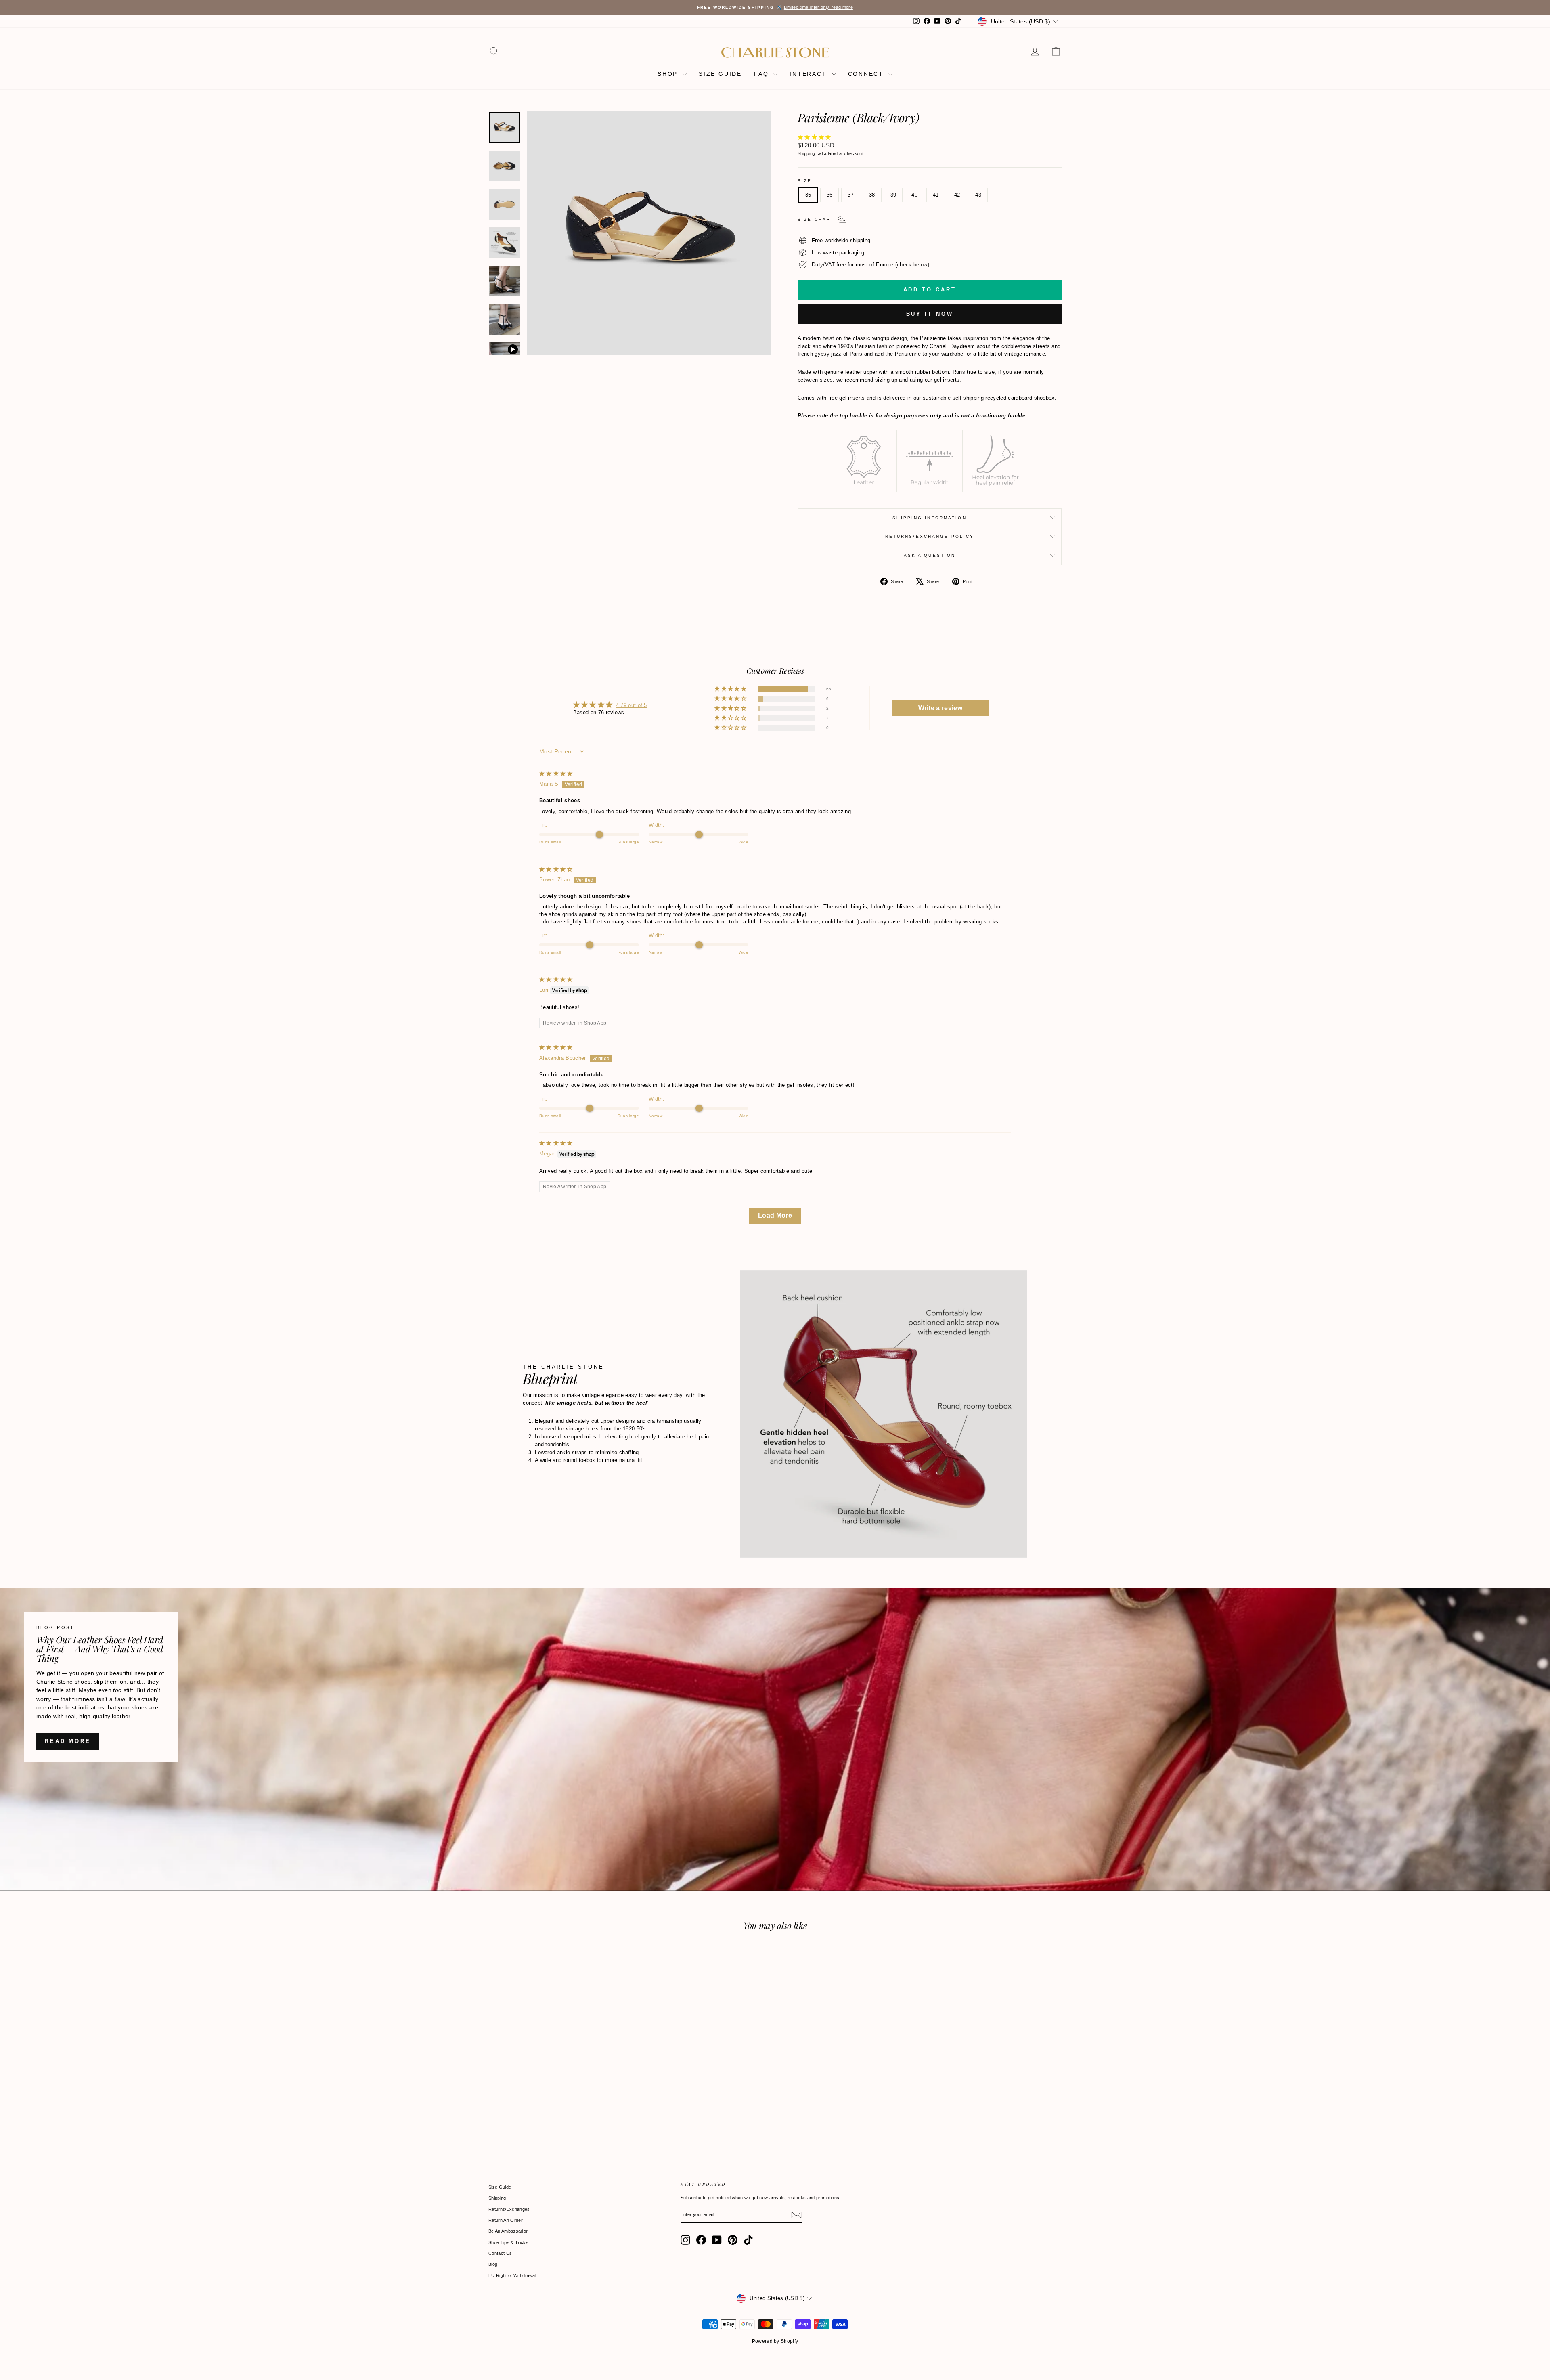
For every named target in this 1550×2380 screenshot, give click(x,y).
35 (808, 195)
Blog (493, 2264)
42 (957, 195)
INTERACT (810, 74)
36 (830, 195)
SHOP (669, 74)
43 (978, 195)
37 (851, 195)
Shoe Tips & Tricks (508, 2242)
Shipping (806, 153)
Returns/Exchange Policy (930, 536)
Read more (68, 1741)
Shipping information (929, 518)
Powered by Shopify (775, 2341)
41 (936, 195)
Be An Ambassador (508, 2231)
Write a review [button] (940, 708)
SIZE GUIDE (720, 74)
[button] (814, 137)
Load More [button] (775, 1215)
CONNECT (867, 74)
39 (893, 195)
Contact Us (500, 2253)
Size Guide (500, 2187)
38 (872, 195)
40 (914, 195)
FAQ (763, 74)
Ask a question (930, 555)
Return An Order (506, 2220)
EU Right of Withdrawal (512, 2275)
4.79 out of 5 (632, 705)
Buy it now (930, 314)
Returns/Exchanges (509, 2209)
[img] (556, 773)
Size (805, 181)
